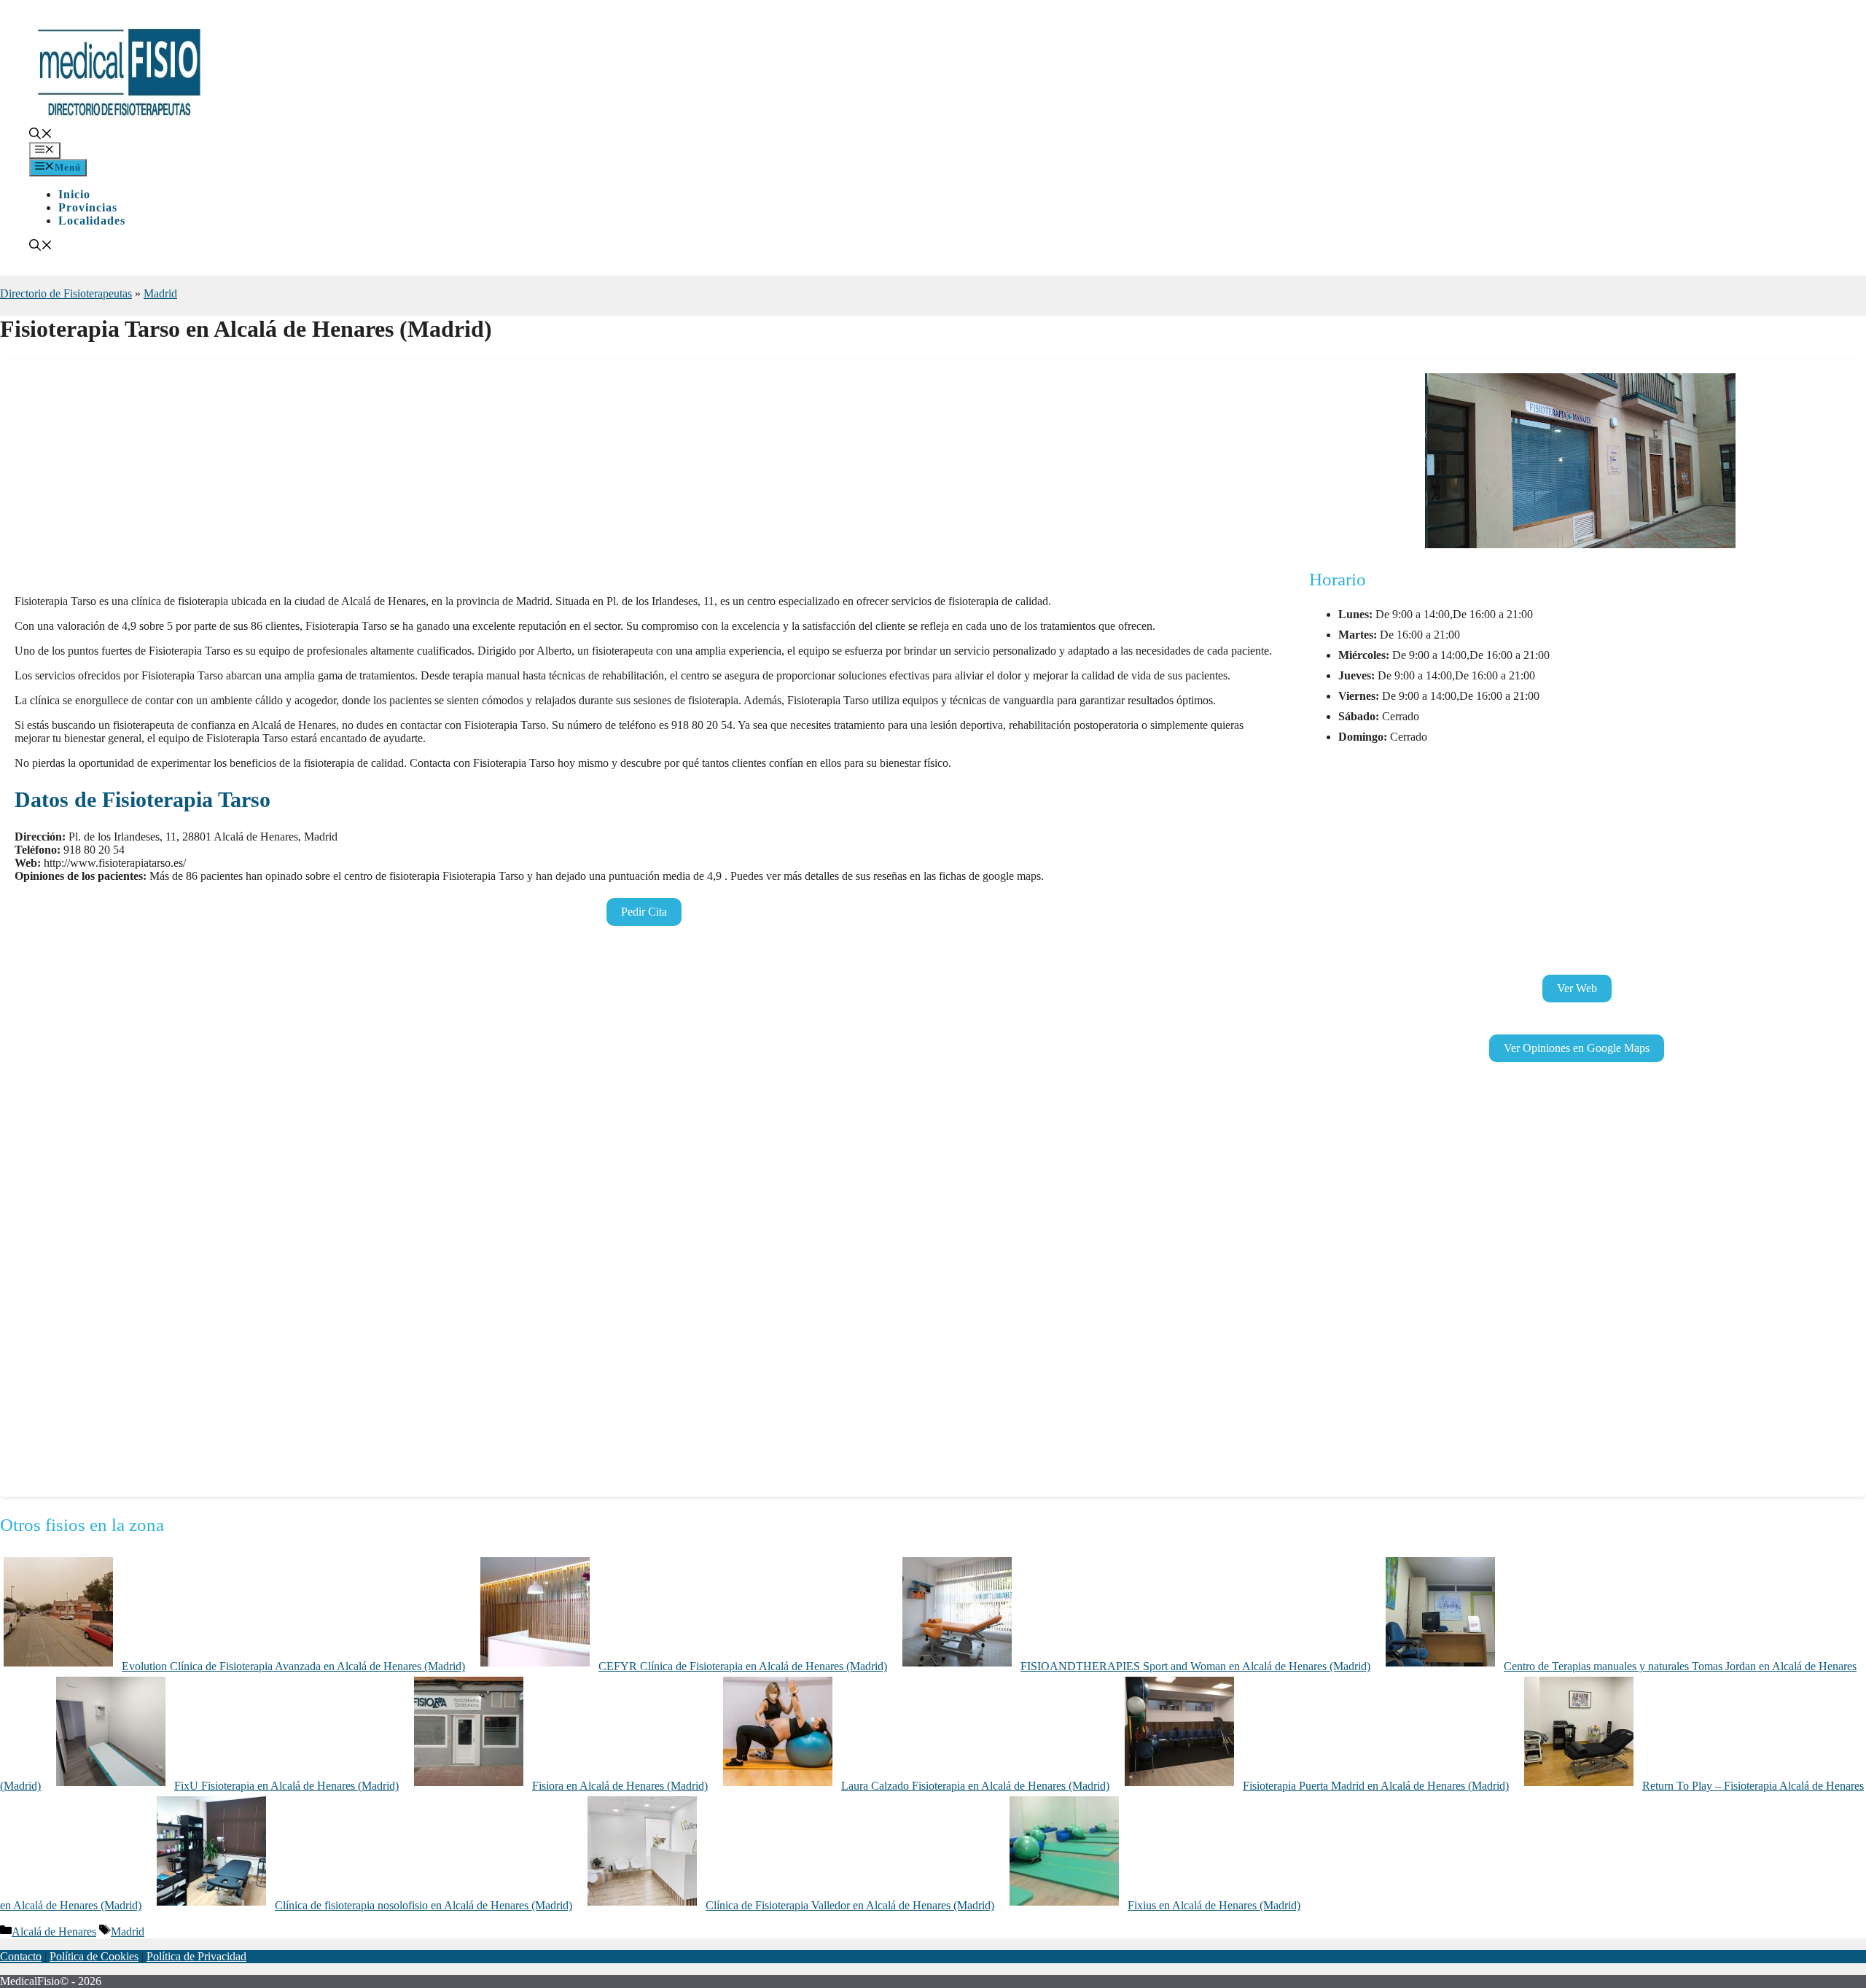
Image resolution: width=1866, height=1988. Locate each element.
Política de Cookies (94, 1956)
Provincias (88, 207)
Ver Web (1577, 988)
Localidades (92, 221)
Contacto (21, 1956)
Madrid (160, 293)
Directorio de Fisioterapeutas (66, 293)
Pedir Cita (644, 912)
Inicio (74, 194)
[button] (41, 135)
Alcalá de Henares (54, 1932)
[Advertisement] (452, 481)
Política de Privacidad (196, 1956)
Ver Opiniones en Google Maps (1577, 1048)
